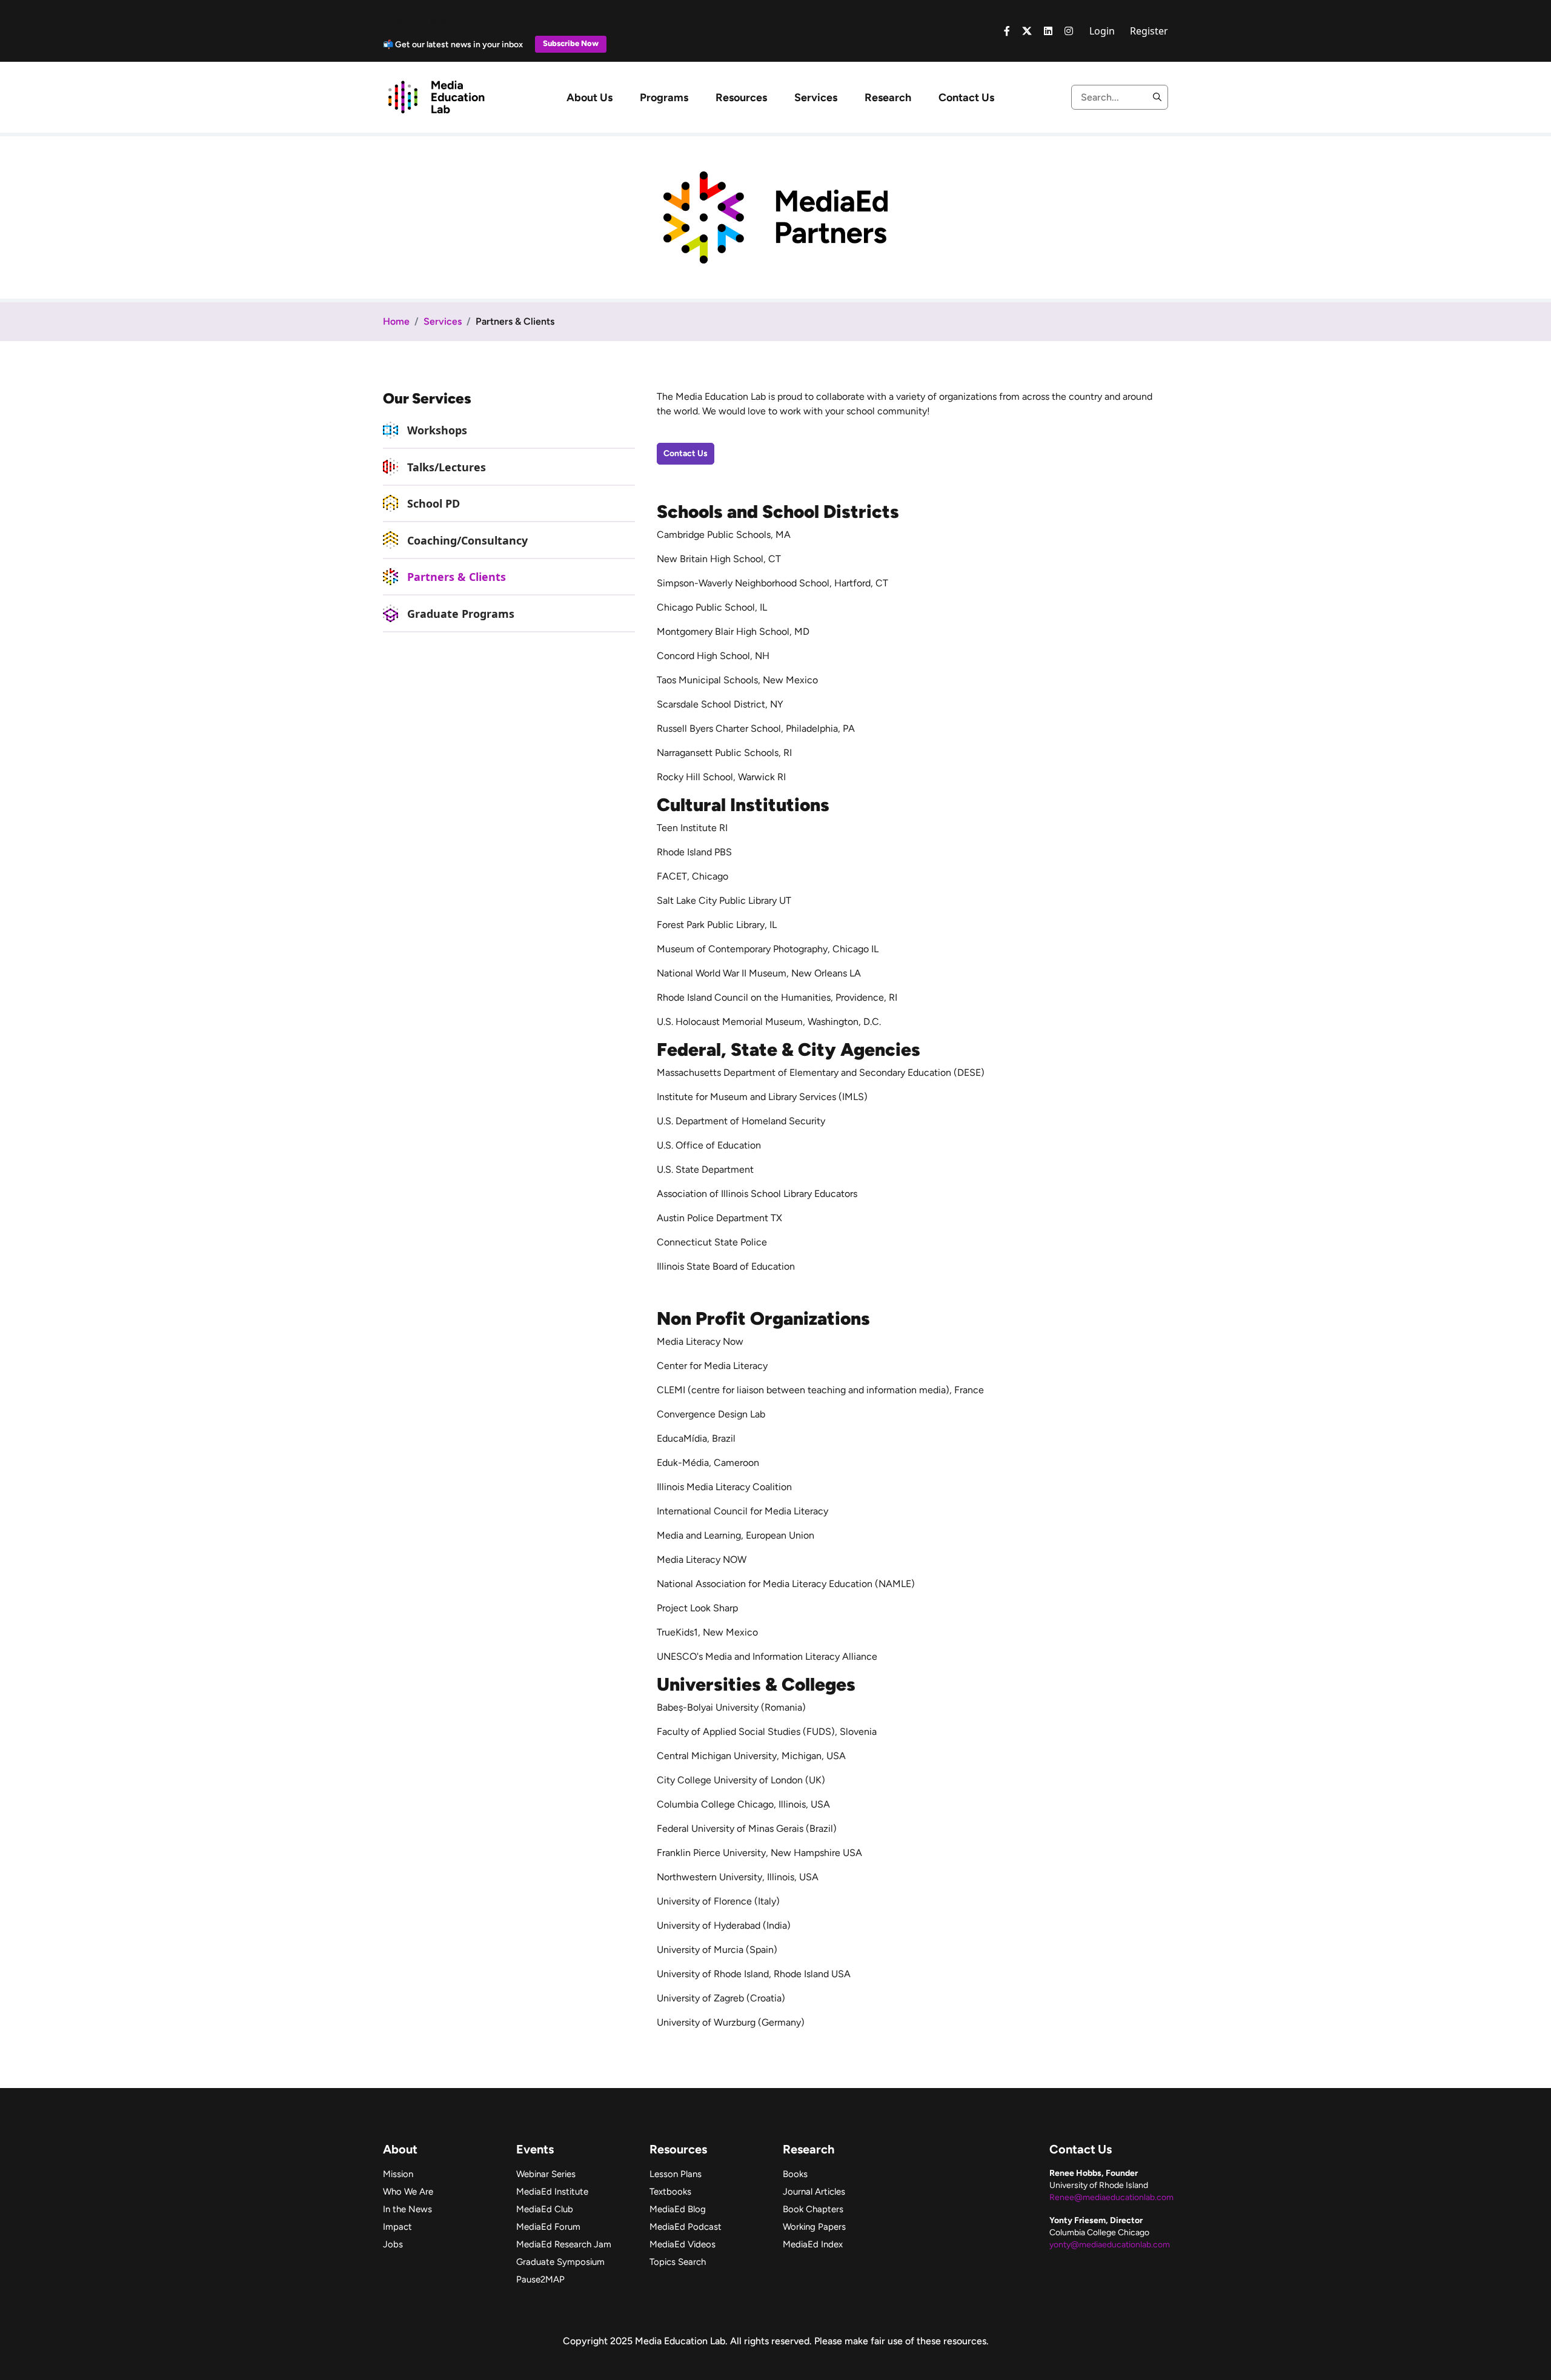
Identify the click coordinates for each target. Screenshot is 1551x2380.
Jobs (393, 2244)
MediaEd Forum (548, 2227)
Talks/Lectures (447, 467)
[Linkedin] (1048, 31)
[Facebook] (1007, 31)
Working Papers (814, 2227)
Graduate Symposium (560, 2262)
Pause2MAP (540, 2279)
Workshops (437, 430)
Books (795, 2174)
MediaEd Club (545, 2209)
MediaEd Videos (683, 2244)
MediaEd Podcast (686, 2227)
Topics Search (678, 2262)
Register (1149, 31)
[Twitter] (1027, 31)
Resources (741, 98)
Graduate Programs (461, 614)
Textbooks (670, 2192)
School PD (433, 503)
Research (888, 98)
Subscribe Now (571, 43)
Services (816, 98)
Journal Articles (814, 2192)
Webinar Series (546, 2174)
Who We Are (408, 2192)
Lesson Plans (676, 2174)
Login (1102, 31)
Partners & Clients (457, 577)
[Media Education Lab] (436, 96)
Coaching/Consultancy (467, 540)
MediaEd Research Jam (564, 2244)
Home (396, 321)
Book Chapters (813, 2209)
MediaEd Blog (678, 2209)
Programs (664, 98)
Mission (398, 2174)
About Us (590, 98)
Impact (397, 2227)
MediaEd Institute (552, 2192)
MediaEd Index (813, 2244)
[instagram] (1069, 31)
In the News (407, 2209)
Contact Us (966, 98)
